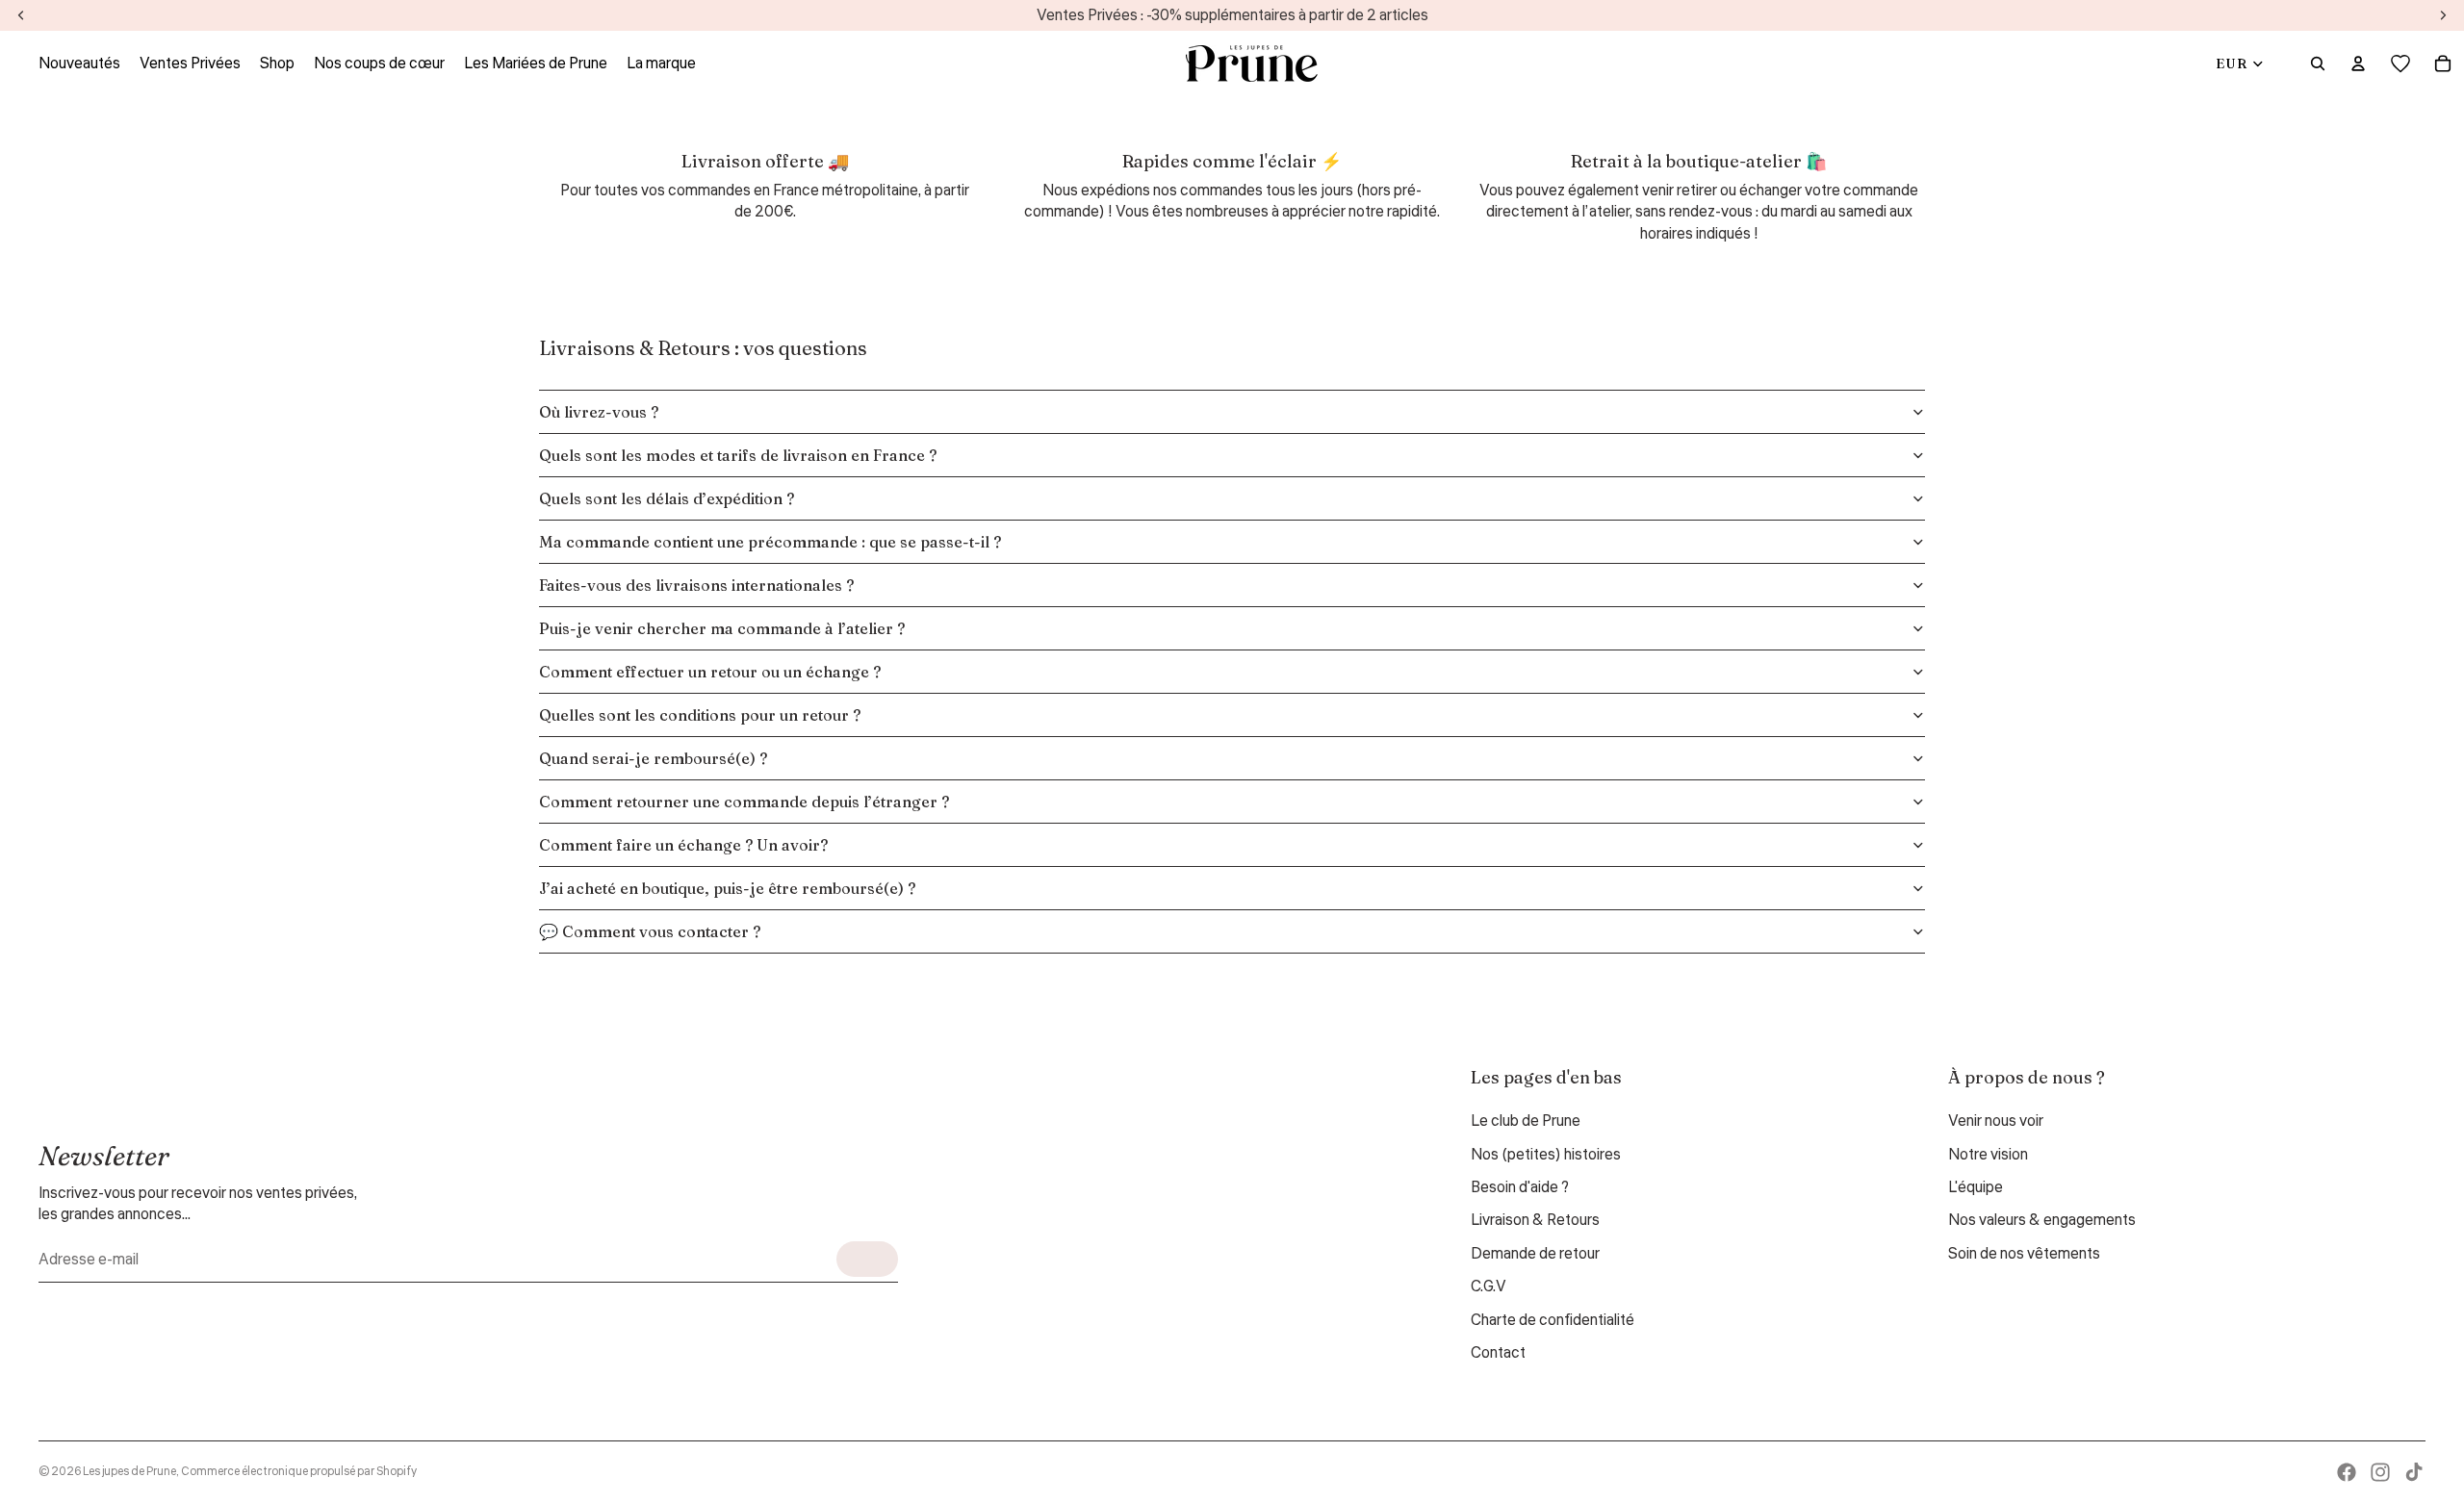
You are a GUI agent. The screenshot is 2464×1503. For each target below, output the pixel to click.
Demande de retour (1535, 1254)
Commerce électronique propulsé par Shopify (299, 1472)
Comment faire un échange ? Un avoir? (683, 845)
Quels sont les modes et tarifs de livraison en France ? (738, 455)
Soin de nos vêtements (2024, 1254)
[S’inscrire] (867, 1259)
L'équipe (1976, 1187)
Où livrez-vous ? (599, 412)
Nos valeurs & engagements (2042, 1220)
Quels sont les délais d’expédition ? (667, 498)
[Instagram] (2380, 1472)
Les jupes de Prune (129, 1472)
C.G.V (1489, 1286)
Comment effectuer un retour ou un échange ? (710, 672)
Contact (1498, 1353)
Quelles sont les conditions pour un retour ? (700, 715)
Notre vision (1988, 1155)
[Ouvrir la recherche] (2318, 64)
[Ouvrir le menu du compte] (2358, 64)
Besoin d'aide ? (1520, 1187)
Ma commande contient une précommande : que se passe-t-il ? (770, 542)
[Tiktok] (2414, 1472)
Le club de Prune (1526, 1121)
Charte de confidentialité (1553, 1320)
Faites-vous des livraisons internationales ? (696, 585)
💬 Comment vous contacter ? (650, 931)
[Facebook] (2347, 1472)
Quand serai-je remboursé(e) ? (653, 758)
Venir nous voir (1996, 1121)
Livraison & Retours (1535, 1220)
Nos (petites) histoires (1546, 1155)
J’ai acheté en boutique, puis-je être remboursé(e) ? (727, 888)
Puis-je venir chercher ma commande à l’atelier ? (722, 628)
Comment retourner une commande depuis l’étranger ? (744, 802)
